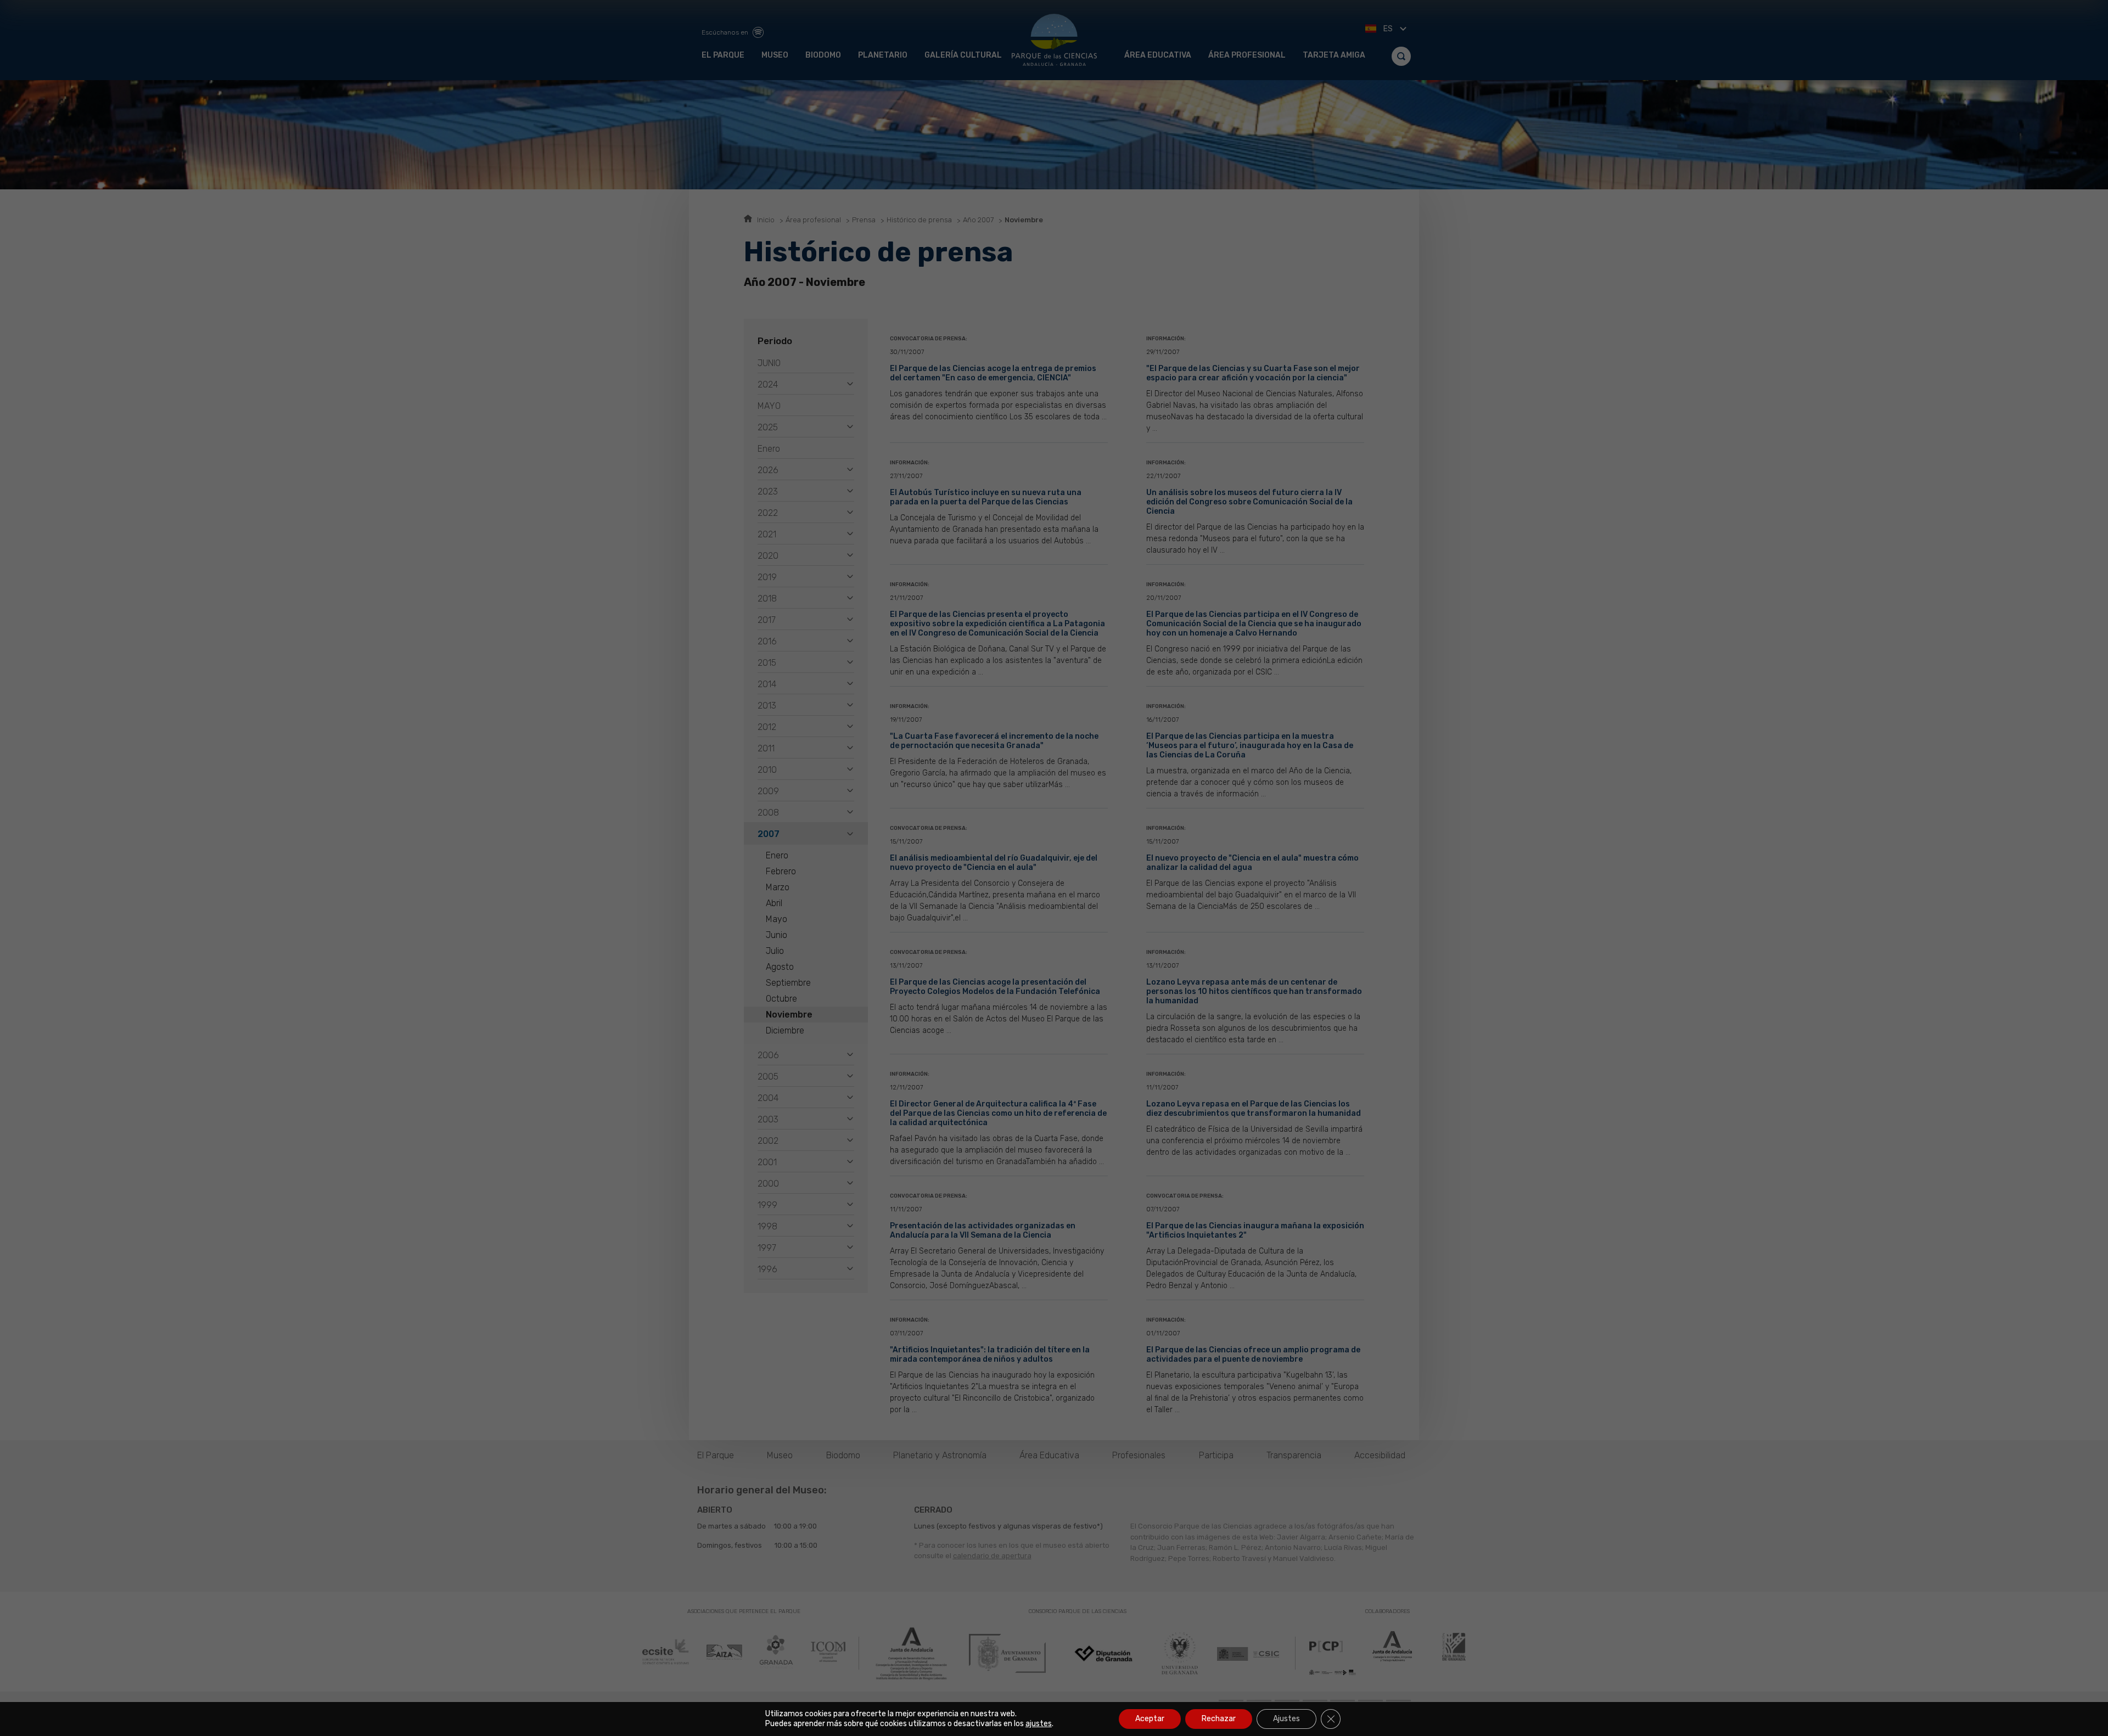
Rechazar (1219, 1719)
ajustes (1039, 1724)
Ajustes (1286, 1719)
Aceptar (1150, 1719)
